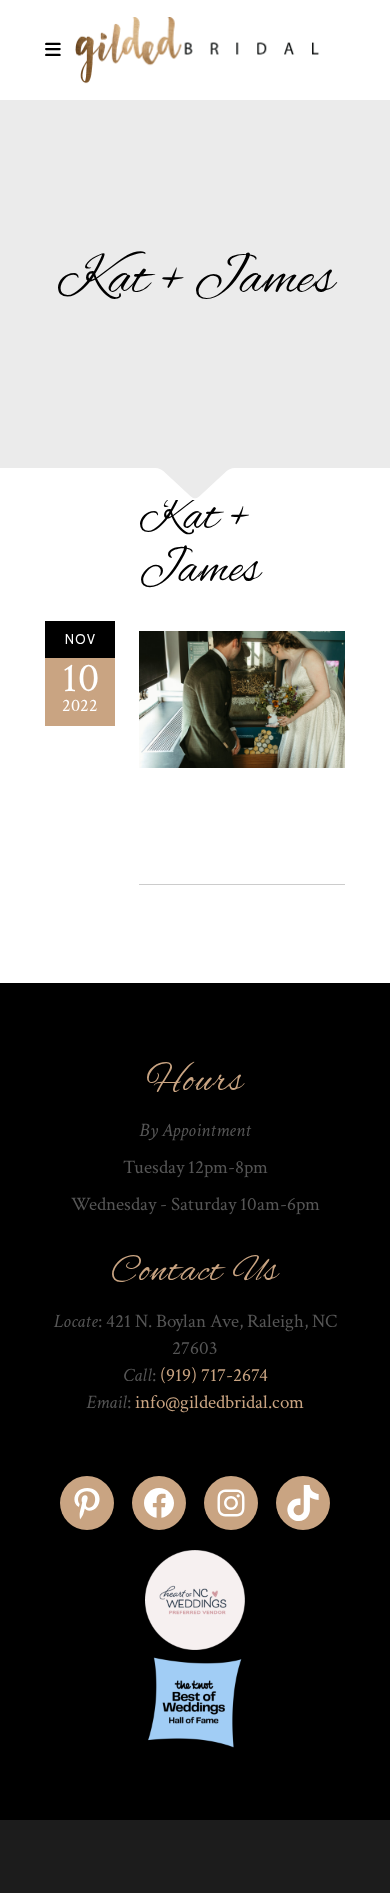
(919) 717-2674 (214, 1375)
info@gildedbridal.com (219, 1402)
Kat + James (199, 544)
